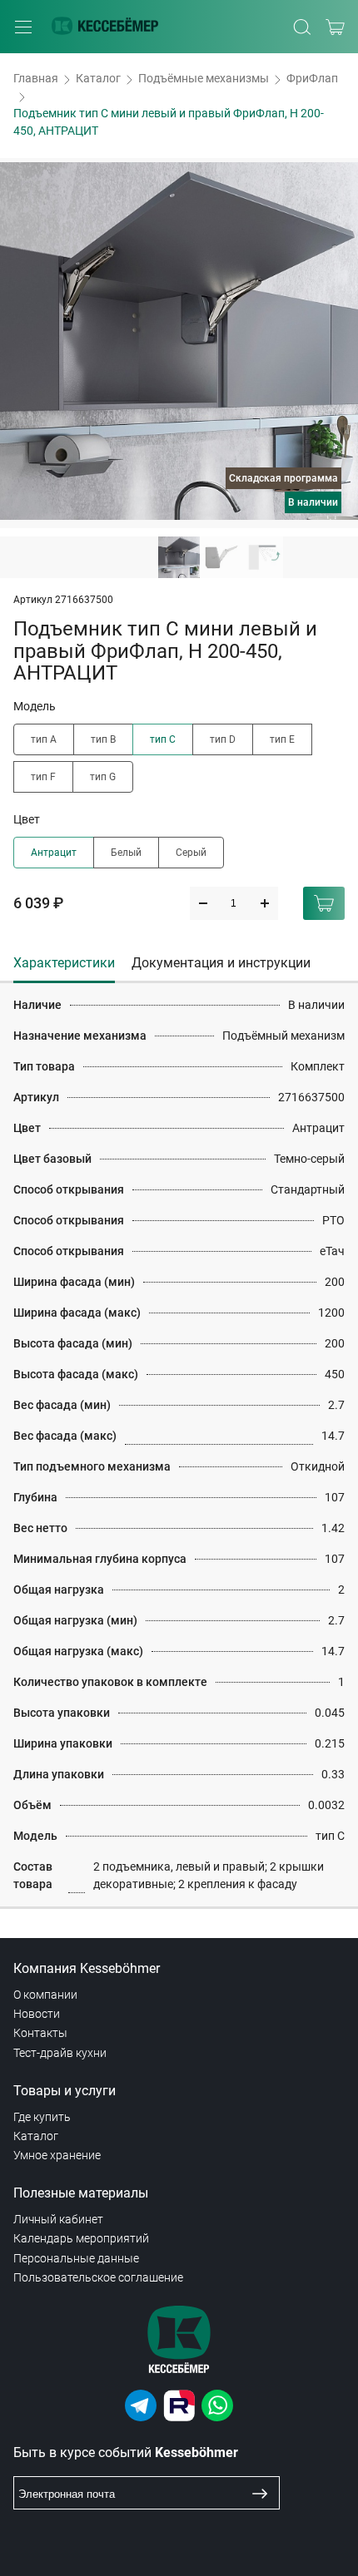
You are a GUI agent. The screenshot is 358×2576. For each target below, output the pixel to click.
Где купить (42, 2117)
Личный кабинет (58, 2219)
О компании (45, 1995)
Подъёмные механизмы (204, 78)
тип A (44, 739)
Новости (37, 2014)
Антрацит (54, 853)
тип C (163, 739)
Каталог (98, 78)
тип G (103, 777)
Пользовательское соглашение (98, 2277)
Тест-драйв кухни (60, 2053)
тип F (43, 777)
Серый (191, 853)
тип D (223, 739)
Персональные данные (76, 2258)
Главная (36, 78)
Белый (126, 853)
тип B (103, 739)
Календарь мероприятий (81, 2238)
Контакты (40, 2033)
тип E (282, 739)
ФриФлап (312, 78)
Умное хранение (57, 2155)
